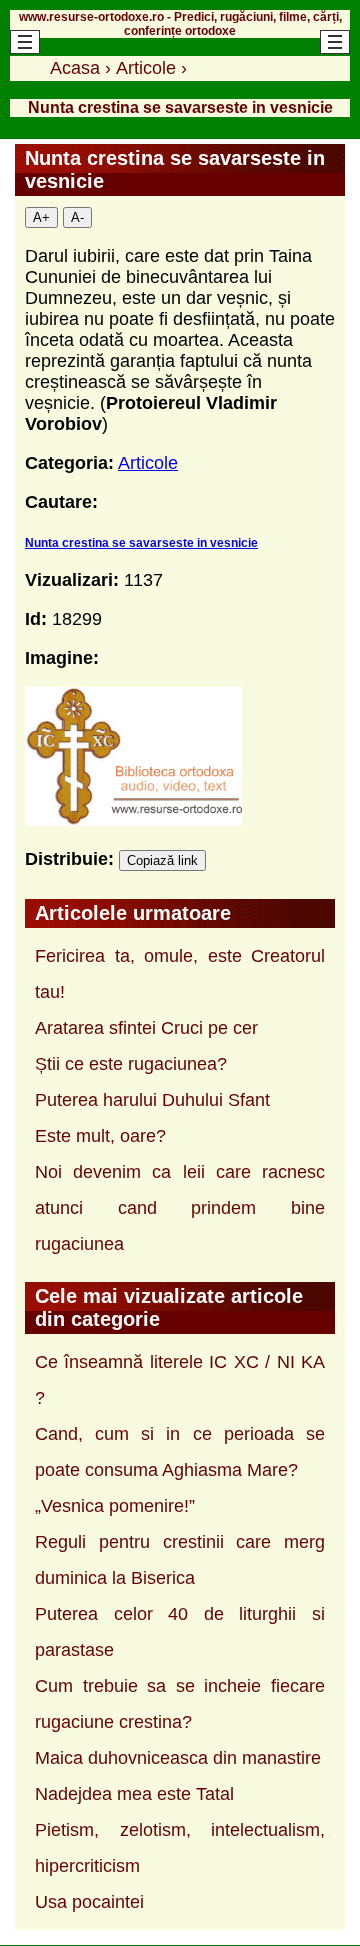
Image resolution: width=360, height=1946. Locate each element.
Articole (148, 463)
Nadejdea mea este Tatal (134, 1794)
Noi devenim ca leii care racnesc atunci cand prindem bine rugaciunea (180, 1208)
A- (77, 217)
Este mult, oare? (100, 1136)
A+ (41, 217)
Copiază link (162, 860)
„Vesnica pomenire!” (115, 1506)
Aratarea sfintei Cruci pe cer (146, 1028)
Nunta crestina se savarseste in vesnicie (141, 543)
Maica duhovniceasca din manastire (178, 1758)
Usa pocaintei (89, 1902)
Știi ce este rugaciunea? (131, 1064)
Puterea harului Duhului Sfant (152, 1100)
